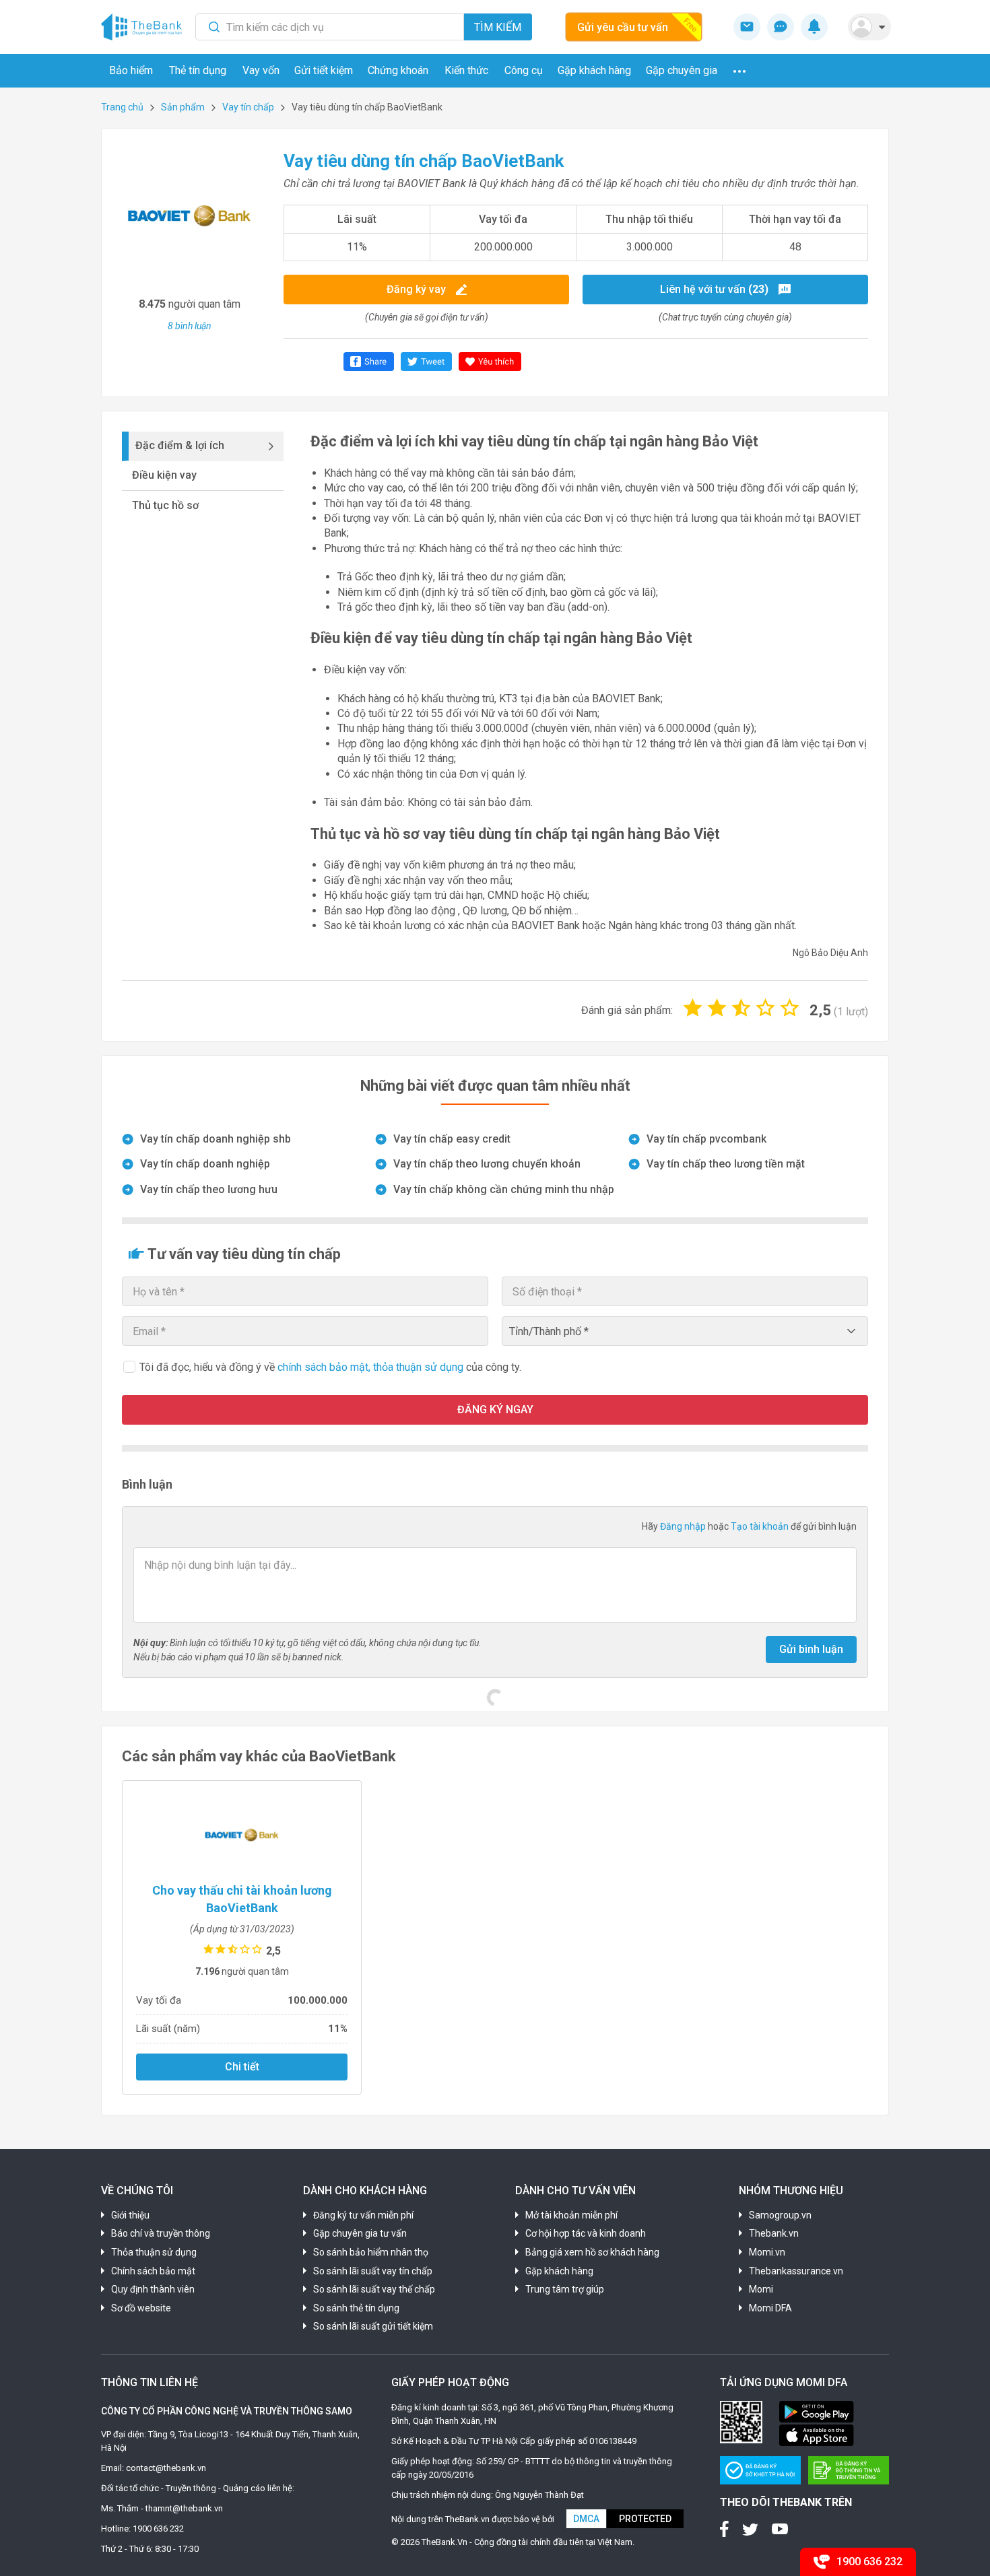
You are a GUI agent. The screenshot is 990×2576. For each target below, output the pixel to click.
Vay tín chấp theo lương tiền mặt (726, 1164)
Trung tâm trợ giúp (565, 2289)
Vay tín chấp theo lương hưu (209, 1189)
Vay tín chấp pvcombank (706, 1139)
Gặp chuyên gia (682, 70)
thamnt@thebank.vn (184, 2508)
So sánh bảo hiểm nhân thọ (371, 2252)
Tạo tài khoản (761, 1526)
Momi (761, 2289)
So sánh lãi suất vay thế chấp (374, 2289)
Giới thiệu (130, 2215)
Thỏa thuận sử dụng (154, 2252)
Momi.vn (767, 2252)
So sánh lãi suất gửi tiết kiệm (373, 2326)
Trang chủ (122, 107)
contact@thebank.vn (166, 2468)
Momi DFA (770, 2308)
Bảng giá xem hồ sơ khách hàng (592, 2252)
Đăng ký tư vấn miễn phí (363, 2215)
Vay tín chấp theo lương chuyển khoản (487, 1164)
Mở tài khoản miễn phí (571, 2215)
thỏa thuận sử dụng (420, 1367)
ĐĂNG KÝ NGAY (495, 1410)
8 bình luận (190, 326)
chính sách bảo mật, (325, 1367)
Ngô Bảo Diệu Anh (830, 953)
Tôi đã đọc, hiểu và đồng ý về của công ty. (330, 1367)
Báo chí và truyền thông (161, 2233)
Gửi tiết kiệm (324, 70)
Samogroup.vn (780, 2215)
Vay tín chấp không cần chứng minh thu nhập (504, 1189)
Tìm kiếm (498, 27)
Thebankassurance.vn (796, 2271)
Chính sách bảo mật (153, 2271)
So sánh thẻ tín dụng (356, 2308)
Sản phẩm (183, 107)
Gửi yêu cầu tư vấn (623, 27)
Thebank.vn (774, 2233)
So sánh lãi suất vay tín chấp (373, 2271)
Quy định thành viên (153, 2289)
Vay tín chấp (248, 107)
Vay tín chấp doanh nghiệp (205, 1164)
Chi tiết (242, 2067)
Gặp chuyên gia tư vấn (360, 2233)
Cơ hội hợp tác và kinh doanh (586, 2233)
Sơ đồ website (141, 2308)
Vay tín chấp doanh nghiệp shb (216, 1139)
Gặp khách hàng (594, 70)
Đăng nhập (684, 1526)
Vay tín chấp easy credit (452, 1139)
